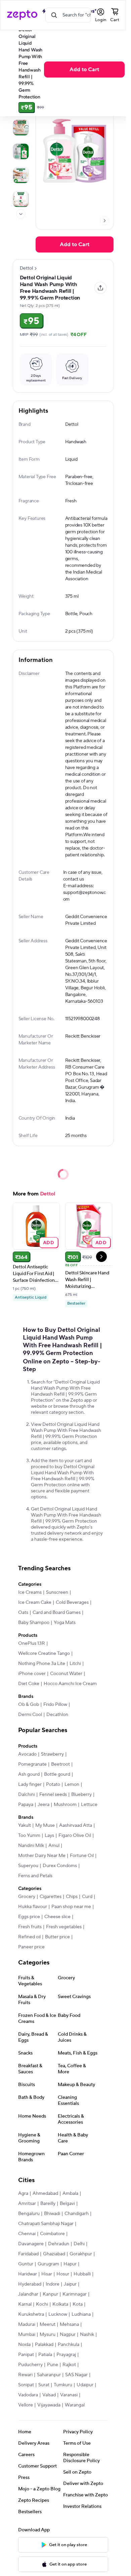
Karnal (25, 2304)
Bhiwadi (52, 2214)
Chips (72, 1897)
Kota (78, 2304)
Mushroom (65, 1805)
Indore (53, 2284)
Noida (24, 2345)
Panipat (26, 2355)
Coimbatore (52, 2234)
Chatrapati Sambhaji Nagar (46, 2224)
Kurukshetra (31, 2314)
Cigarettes (51, 1897)
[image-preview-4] (21, 175)
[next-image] (104, 221)
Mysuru (48, 2335)
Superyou (28, 1866)
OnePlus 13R (32, 1643)
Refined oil (29, 1937)
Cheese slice (57, 1917)
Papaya (26, 1805)
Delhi (79, 2244)
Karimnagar (75, 2294)
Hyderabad (30, 2284)
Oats (23, 1613)
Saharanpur (49, 2375)
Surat (44, 2385)
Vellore (26, 2405)
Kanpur (50, 2294)
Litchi (75, 1664)
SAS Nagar (76, 2375)
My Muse (45, 1825)
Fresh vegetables (64, 1927)
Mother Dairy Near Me (42, 1856)
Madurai (27, 2324)
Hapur (70, 2264)
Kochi (42, 2304)
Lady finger (30, 1784)
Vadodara (28, 2395)
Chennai (27, 2234)
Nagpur (68, 2335)
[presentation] (21, 214)
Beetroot (60, 1764)
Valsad (49, 2395)
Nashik (87, 2335)
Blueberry (81, 1795)
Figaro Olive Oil (75, 1836)
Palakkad (44, 2345)
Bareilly (48, 2204)
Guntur (26, 2264)
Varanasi (69, 2395)
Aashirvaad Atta (76, 1825)
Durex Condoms (60, 1866)
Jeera (43, 1805)
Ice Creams (30, 1592)
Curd (87, 1897)
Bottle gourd (57, 1774)
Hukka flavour (33, 1907)
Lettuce (89, 1805)
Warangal (75, 2405)
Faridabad (28, 2254)
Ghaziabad (54, 2254)
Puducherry (30, 2365)
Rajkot (69, 2365)
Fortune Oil (82, 1856)
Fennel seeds (53, 1795)
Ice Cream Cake (35, 1602)
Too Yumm (29, 1836)
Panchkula (69, 2345)
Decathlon (57, 1715)
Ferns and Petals (35, 1876)
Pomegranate (32, 1764)
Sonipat (26, 2385)
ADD (49, 1242)
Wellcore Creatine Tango (44, 1654)
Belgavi (67, 2204)
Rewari (25, 2375)
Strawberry (52, 1754)
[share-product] (100, 288)
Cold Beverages (72, 1602)
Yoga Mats (65, 1623)
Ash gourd (29, 1774)
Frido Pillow (55, 1705)
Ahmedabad (45, 2194)
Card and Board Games (57, 1613)
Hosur (63, 2274)
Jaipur (70, 2284)
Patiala (45, 2355)
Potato (53, 1784)
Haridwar (28, 2274)
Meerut (48, 2324)
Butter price (57, 1937)
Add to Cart (84, 70)
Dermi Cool (30, 1715)
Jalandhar (28, 2294)
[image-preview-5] (21, 199)
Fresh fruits (30, 1927)
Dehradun (59, 2244)
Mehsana (69, 2324)
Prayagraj (66, 2355)
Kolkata (60, 2304)
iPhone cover (32, 1674)
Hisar (47, 2274)
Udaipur (85, 2385)
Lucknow (58, 2314)
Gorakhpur (81, 2254)
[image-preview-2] (21, 128)
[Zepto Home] (22, 15)
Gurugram (48, 2264)
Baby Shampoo (34, 1623)
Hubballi (82, 2274)
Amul (54, 1846)
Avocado (27, 1754)
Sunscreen (57, 1592)
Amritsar (27, 2204)
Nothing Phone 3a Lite (42, 1664)
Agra (23, 2194)
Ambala (70, 2194)
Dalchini (27, 1795)
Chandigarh (77, 2214)
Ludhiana (81, 2314)
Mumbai (27, 2335)
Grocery (27, 1897)
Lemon (72, 1784)
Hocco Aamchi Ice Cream (70, 1684)
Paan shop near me (71, 1907)
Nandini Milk (31, 1846)
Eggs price (29, 1917)
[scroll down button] (21, 214)
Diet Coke (29, 1684)
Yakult (25, 1825)
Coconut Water (66, 1674)
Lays (49, 1836)
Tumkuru (63, 2385)
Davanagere (31, 2244)
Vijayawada (49, 2405)
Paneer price (31, 1947)
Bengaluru (29, 2214)
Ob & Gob (29, 1705)
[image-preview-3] (21, 151)
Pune (53, 2365)
